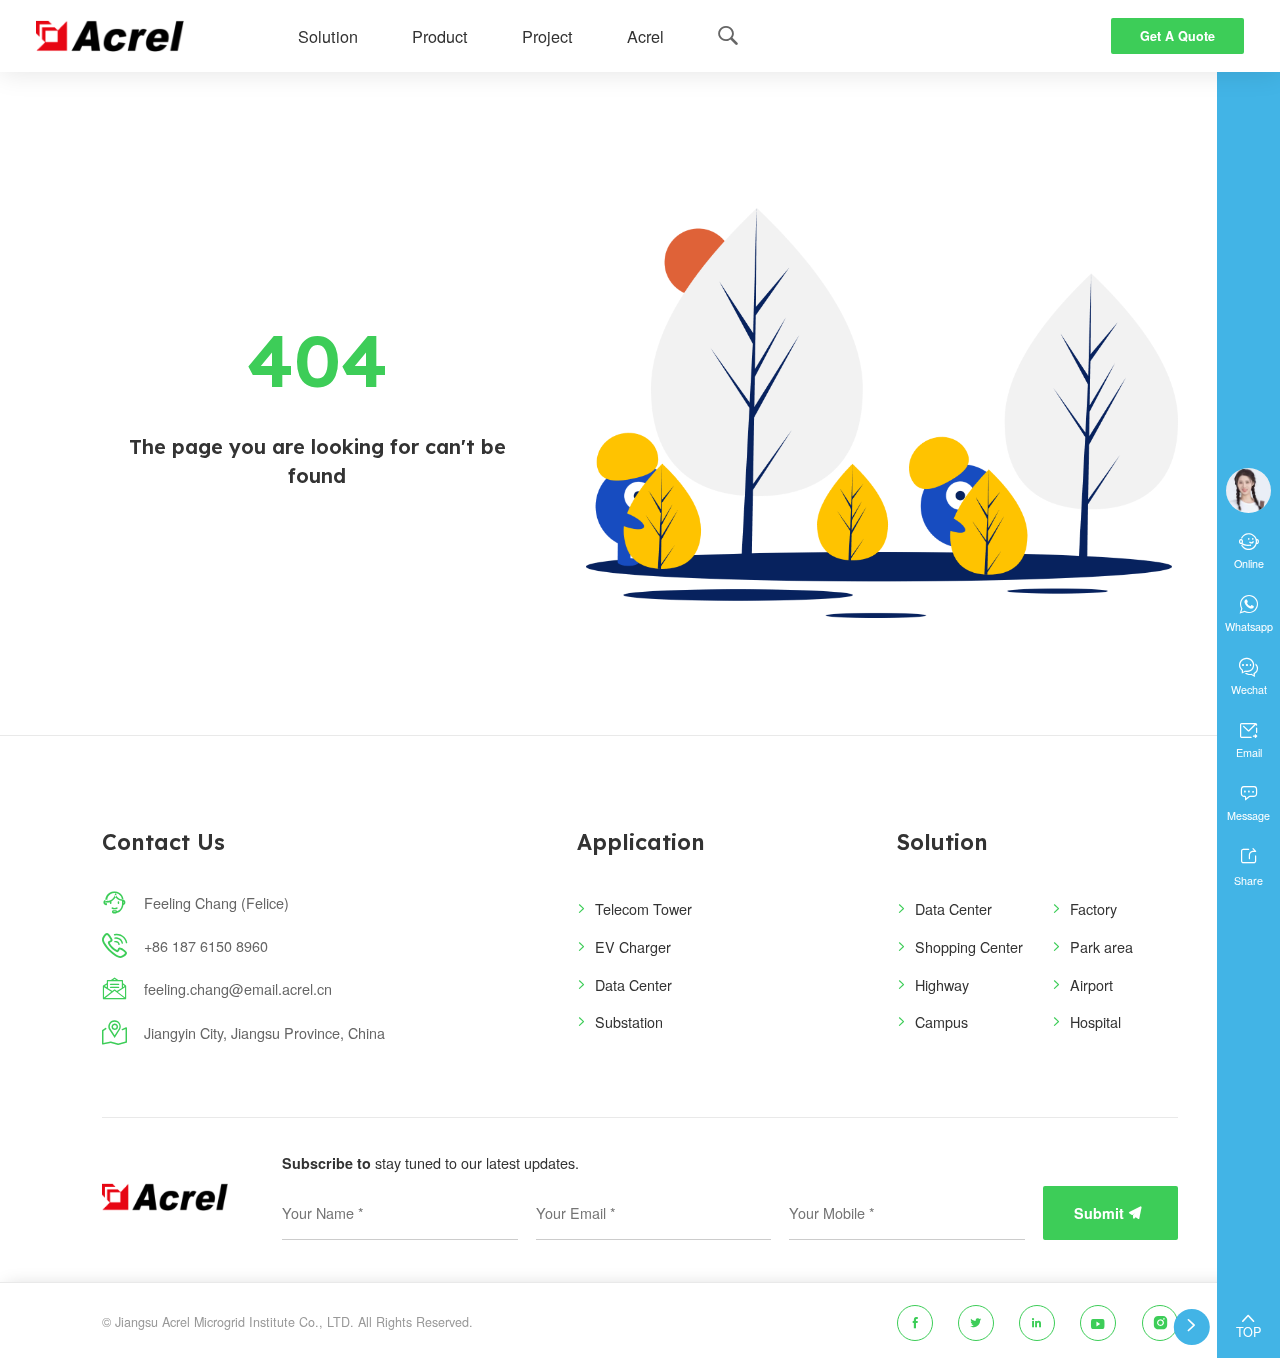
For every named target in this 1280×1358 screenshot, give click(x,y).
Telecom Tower (643, 908)
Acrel (645, 36)
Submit (1108, 1213)
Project (547, 36)
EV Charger (633, 946)
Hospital (1095, 1021)
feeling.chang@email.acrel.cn (238, 988)
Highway (942, 984)
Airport (1091, 984)
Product (440, 36)
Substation (629, 1021)
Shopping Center (969, 946)
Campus (941, 1021)
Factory (1093, 908)
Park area (1101, 946)
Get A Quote (1177, 36)
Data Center (633, 984)
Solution (328, 36)
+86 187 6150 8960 (206, 945)
